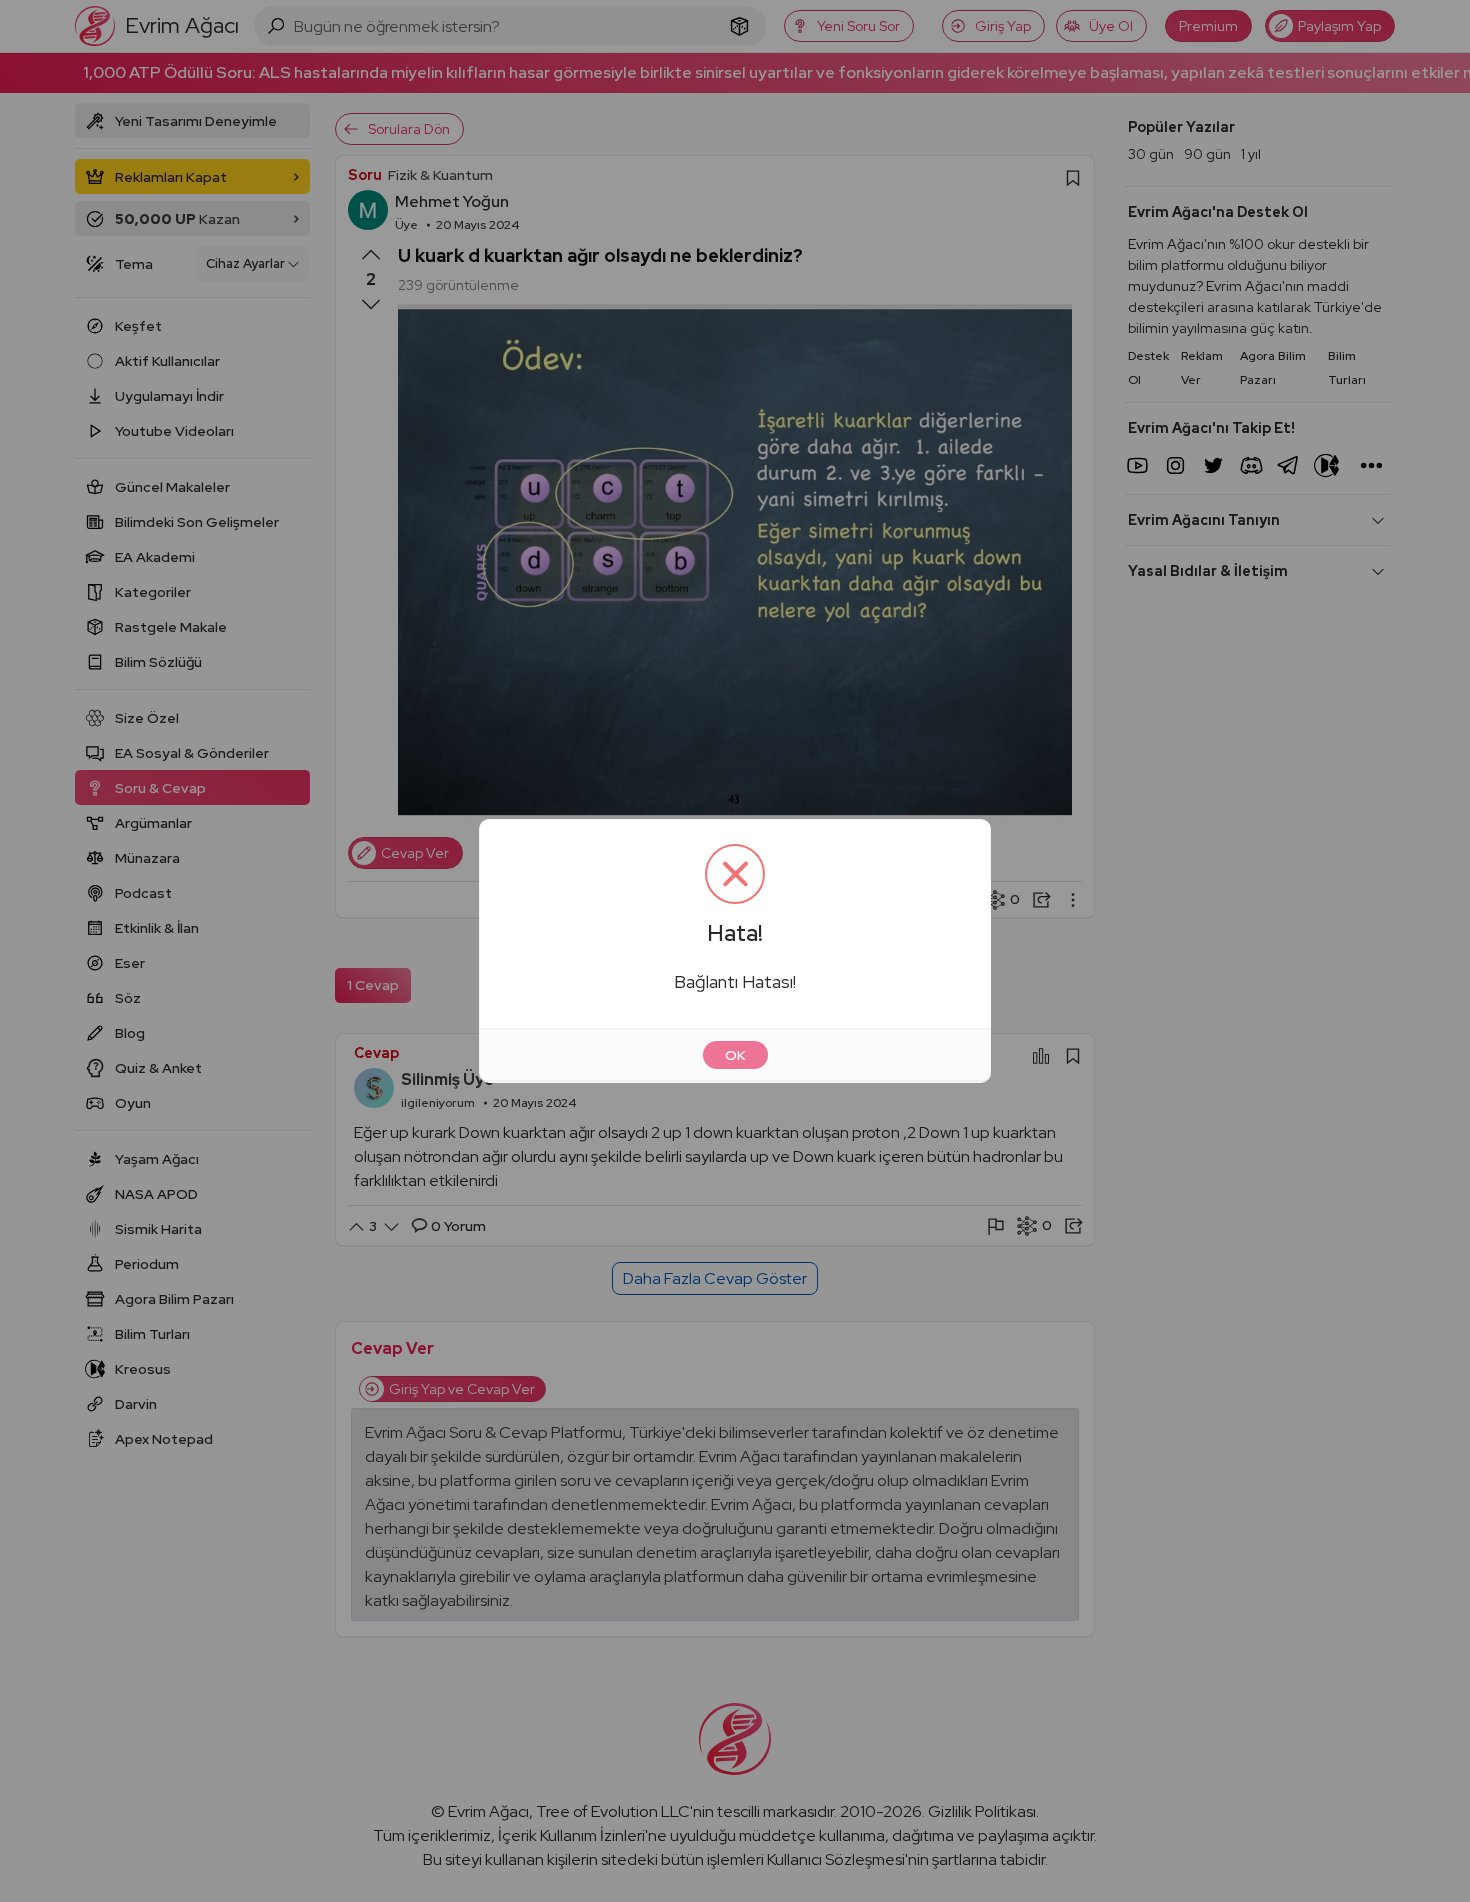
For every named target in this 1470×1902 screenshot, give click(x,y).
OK (735, 1055)
